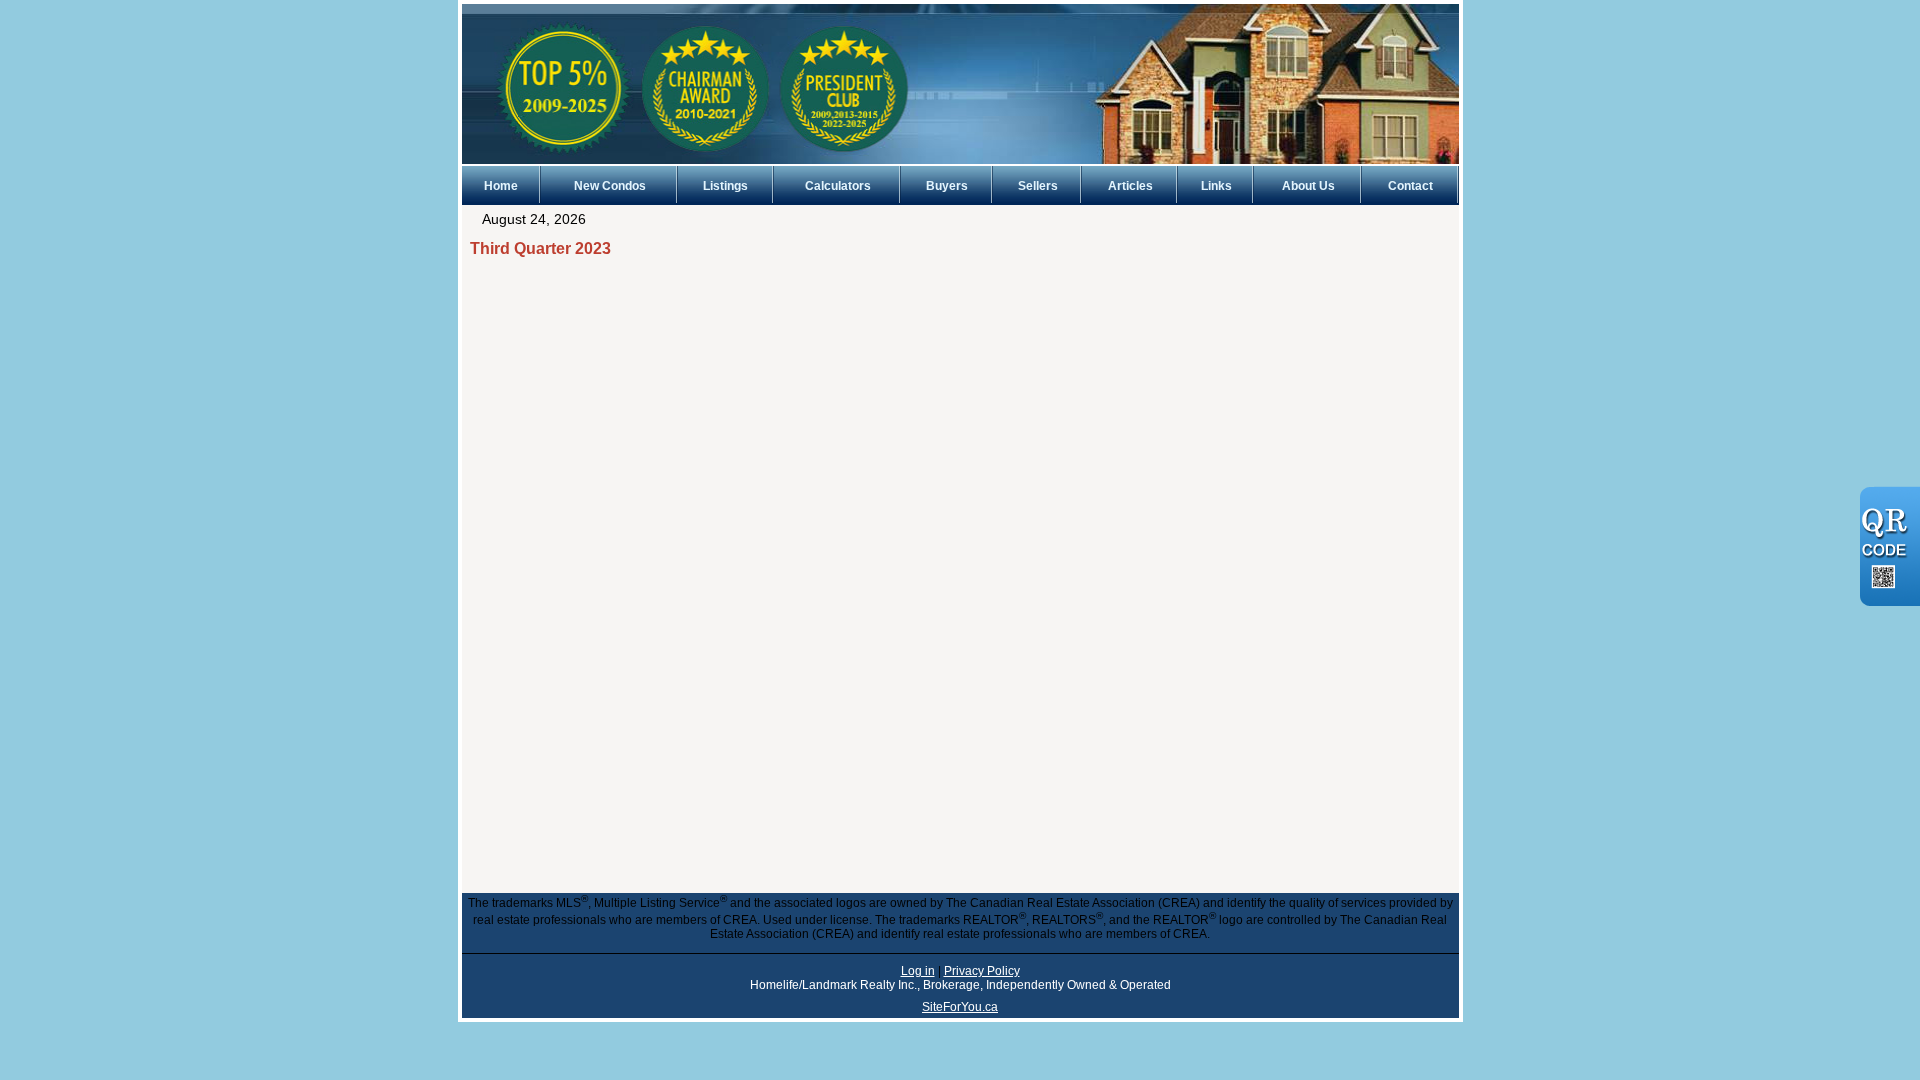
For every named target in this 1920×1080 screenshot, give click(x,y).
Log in (918, 971)
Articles (1130, 186)
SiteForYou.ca (960, 1007)
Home (501, 186)
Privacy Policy (982, 971)
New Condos (610, 186)
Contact (1410, 186)
